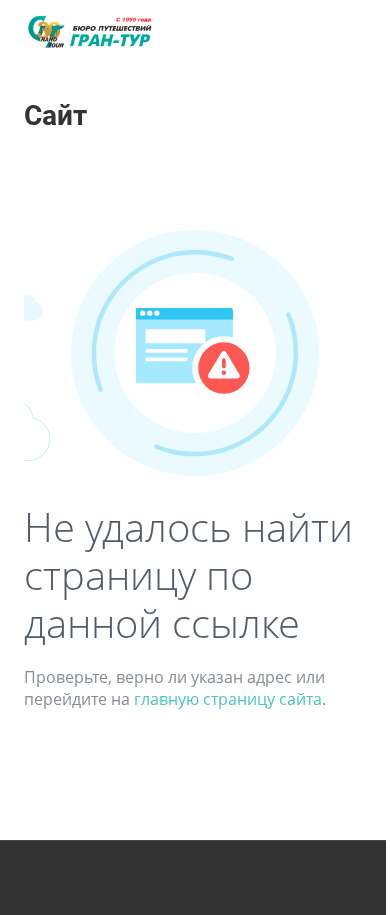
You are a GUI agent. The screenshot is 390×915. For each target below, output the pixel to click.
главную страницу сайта (228, 699)
